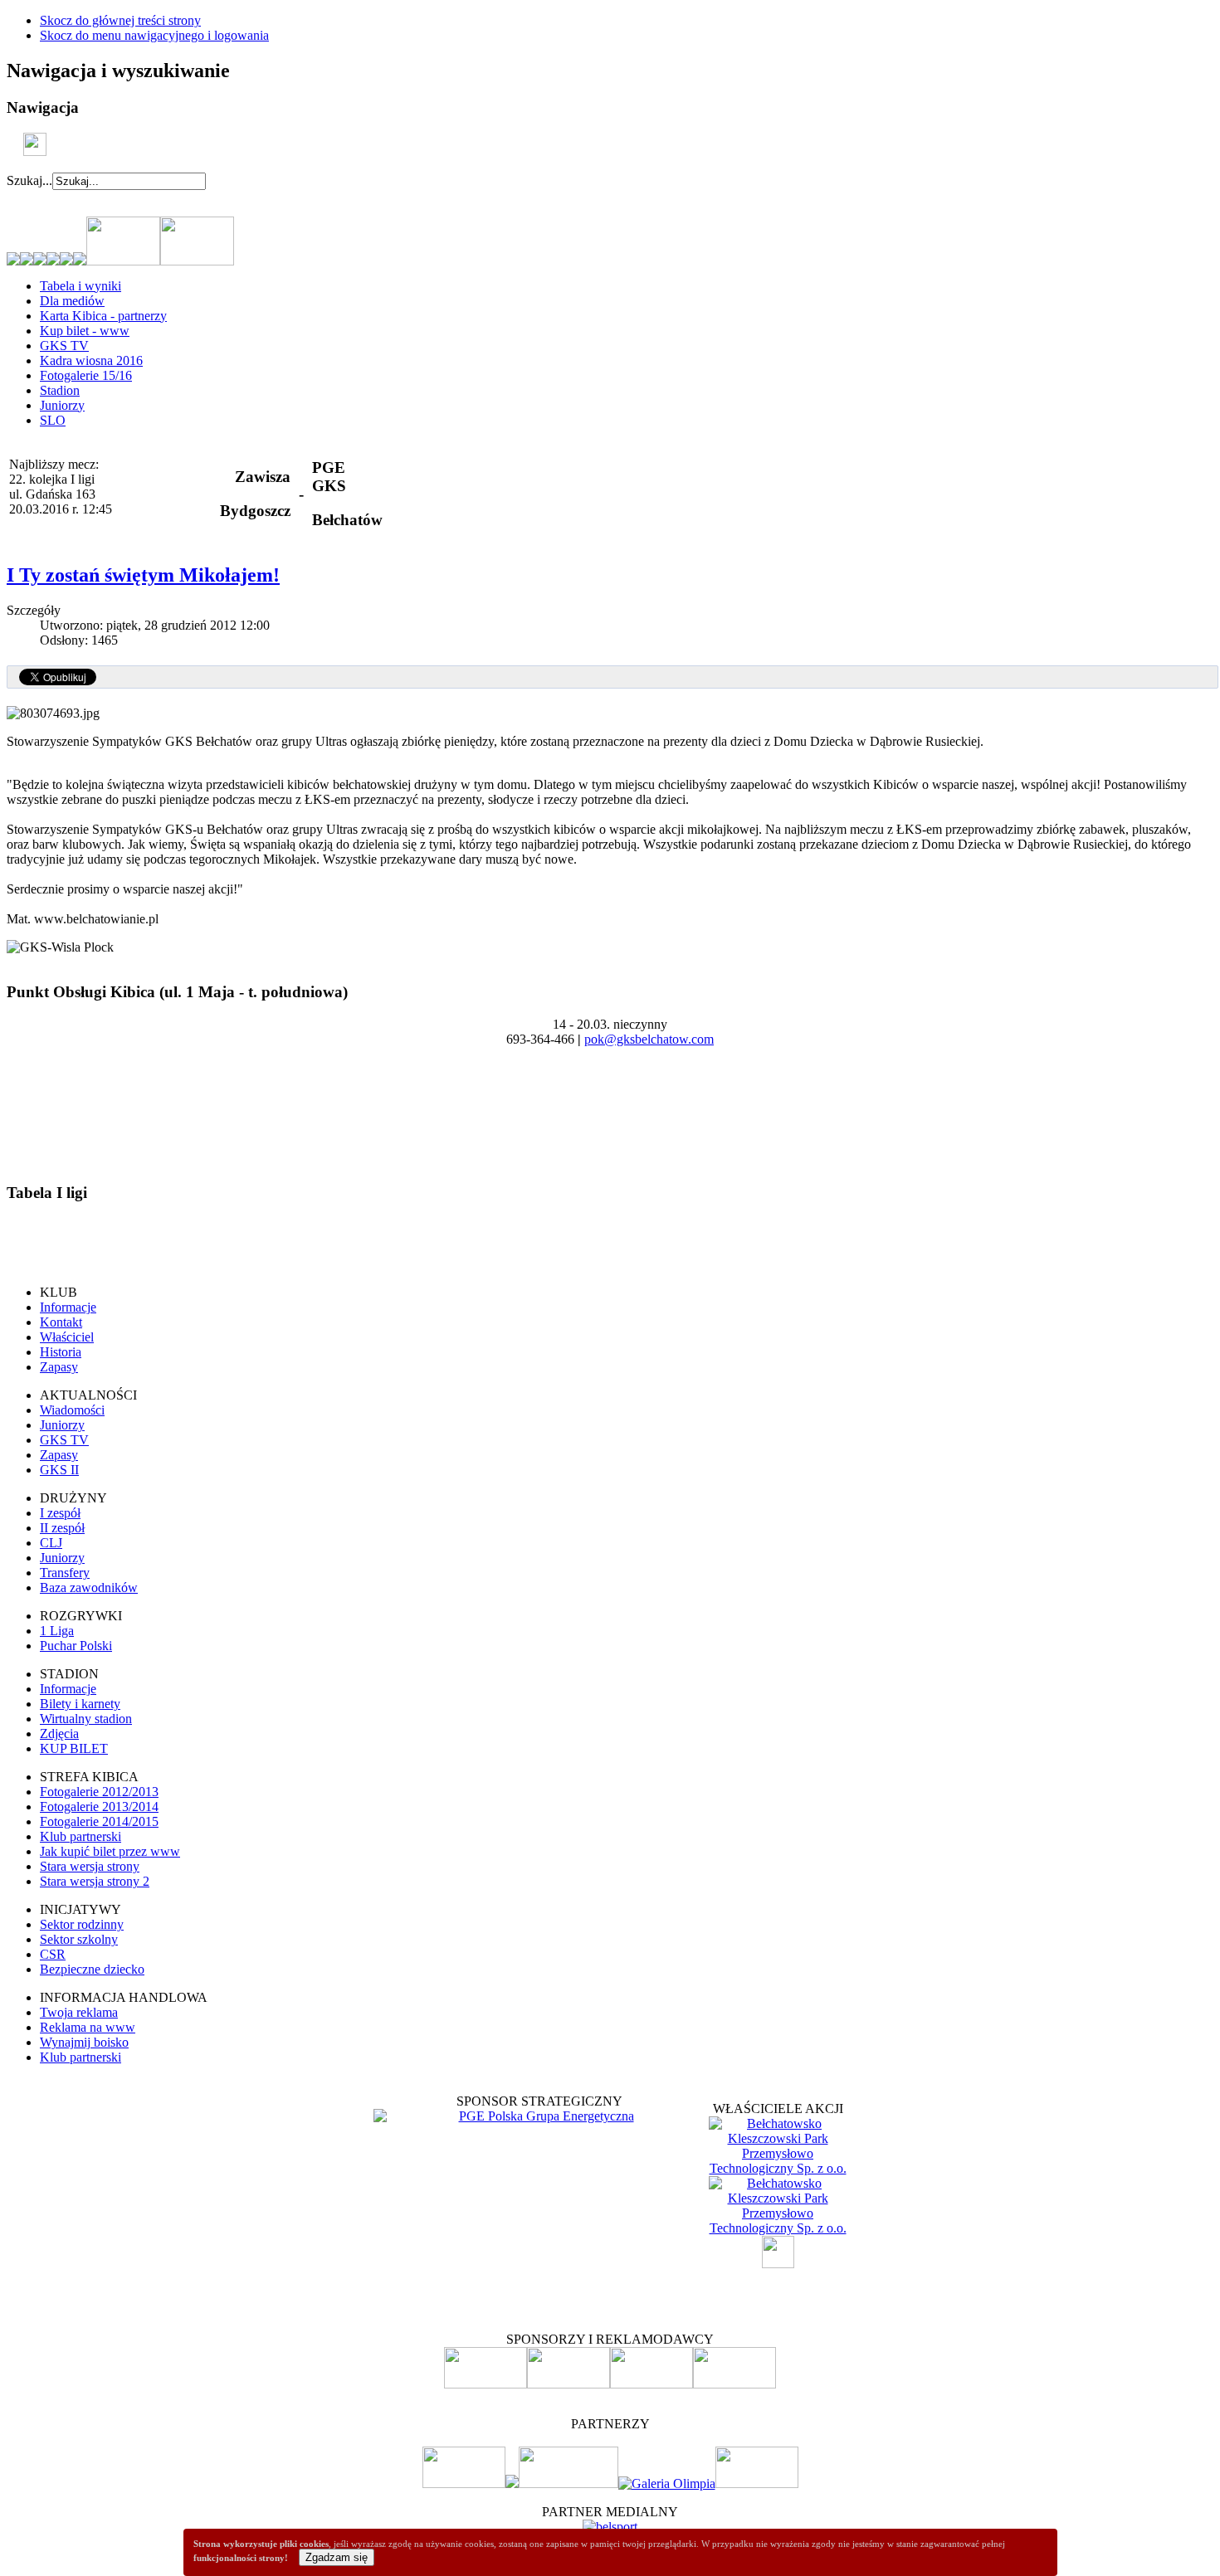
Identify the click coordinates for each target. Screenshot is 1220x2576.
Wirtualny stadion (86, 1719)
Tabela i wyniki (81, 286)
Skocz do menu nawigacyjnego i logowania (154, 35)
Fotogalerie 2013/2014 (99, 1807)
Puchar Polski (76, 1646)
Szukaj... (29, 180)
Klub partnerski (81, 1836)
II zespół (62, 1528)
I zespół (60, 1513)
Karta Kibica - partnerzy (103, 316)
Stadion (60, 390)
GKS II (59, 1470)
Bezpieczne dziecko (92, 1969)
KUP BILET (74, 1748)
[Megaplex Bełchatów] (757, 2483)
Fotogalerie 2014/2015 (99, 1821)
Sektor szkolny (79, 1939)
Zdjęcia (59, 1734)
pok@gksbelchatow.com (649, 1039)
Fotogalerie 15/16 (86, 375)
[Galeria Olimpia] (667, 2483)
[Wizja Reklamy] (464, 2483)
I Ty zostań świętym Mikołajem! (143, 575)
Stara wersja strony (90, 1866)
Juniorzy (62, 405)
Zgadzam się (337, 2557)
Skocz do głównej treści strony (120, 20)
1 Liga (57, 1631)
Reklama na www (88, 2027)
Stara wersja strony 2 (95, 1881)
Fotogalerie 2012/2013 (99, 1792)
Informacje (68, 1307)
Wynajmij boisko (84, 2042)
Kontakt (61, 1322)
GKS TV (64, 346)
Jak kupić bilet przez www (110, 1851)
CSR (53, 1954)
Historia (61, 1352)
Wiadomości (72, 1410)
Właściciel (67, 1337)
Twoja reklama (79, 2012)
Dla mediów (72, 301)
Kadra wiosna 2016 (91, 360)
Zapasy (59, 1367)
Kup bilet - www (85, 331)
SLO (53, 420)
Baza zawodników (89, 1587)
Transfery (65, 1573)
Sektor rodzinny (82, 1924)
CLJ (51, 1543)
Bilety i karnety (80, 1704)
